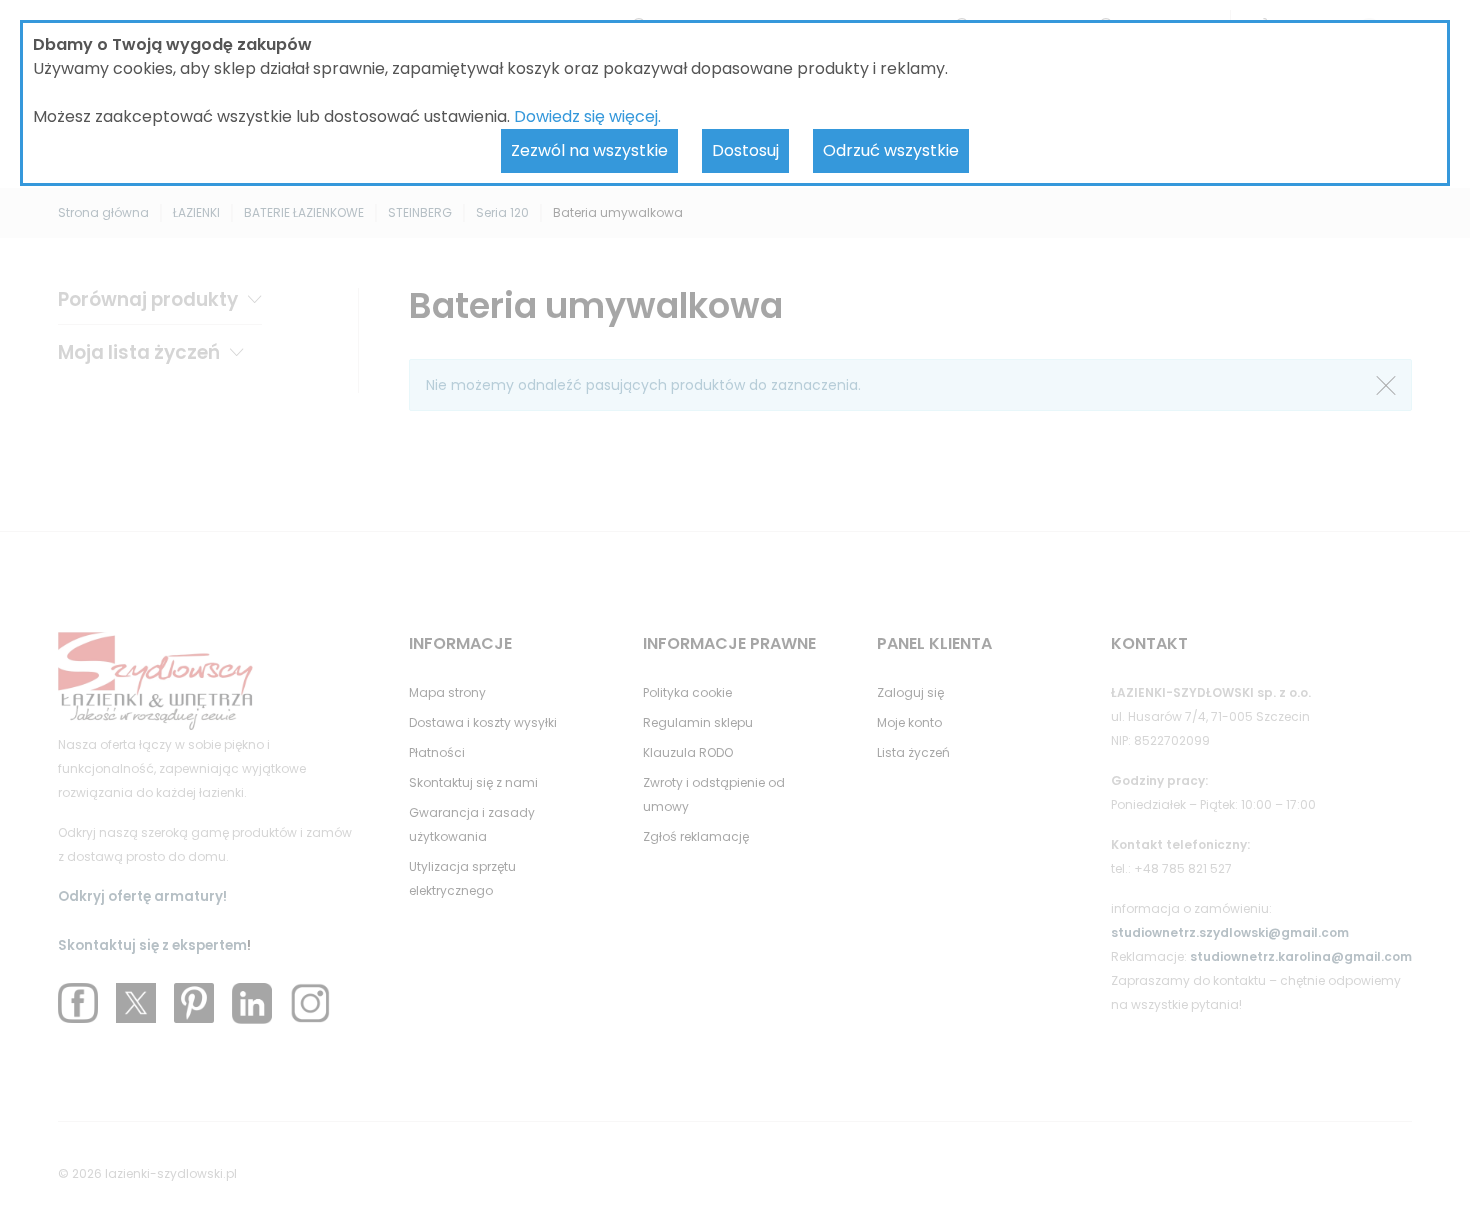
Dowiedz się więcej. (587, 116)
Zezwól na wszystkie (589, 150)
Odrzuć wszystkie (891, 150)
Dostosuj (745, 150)
